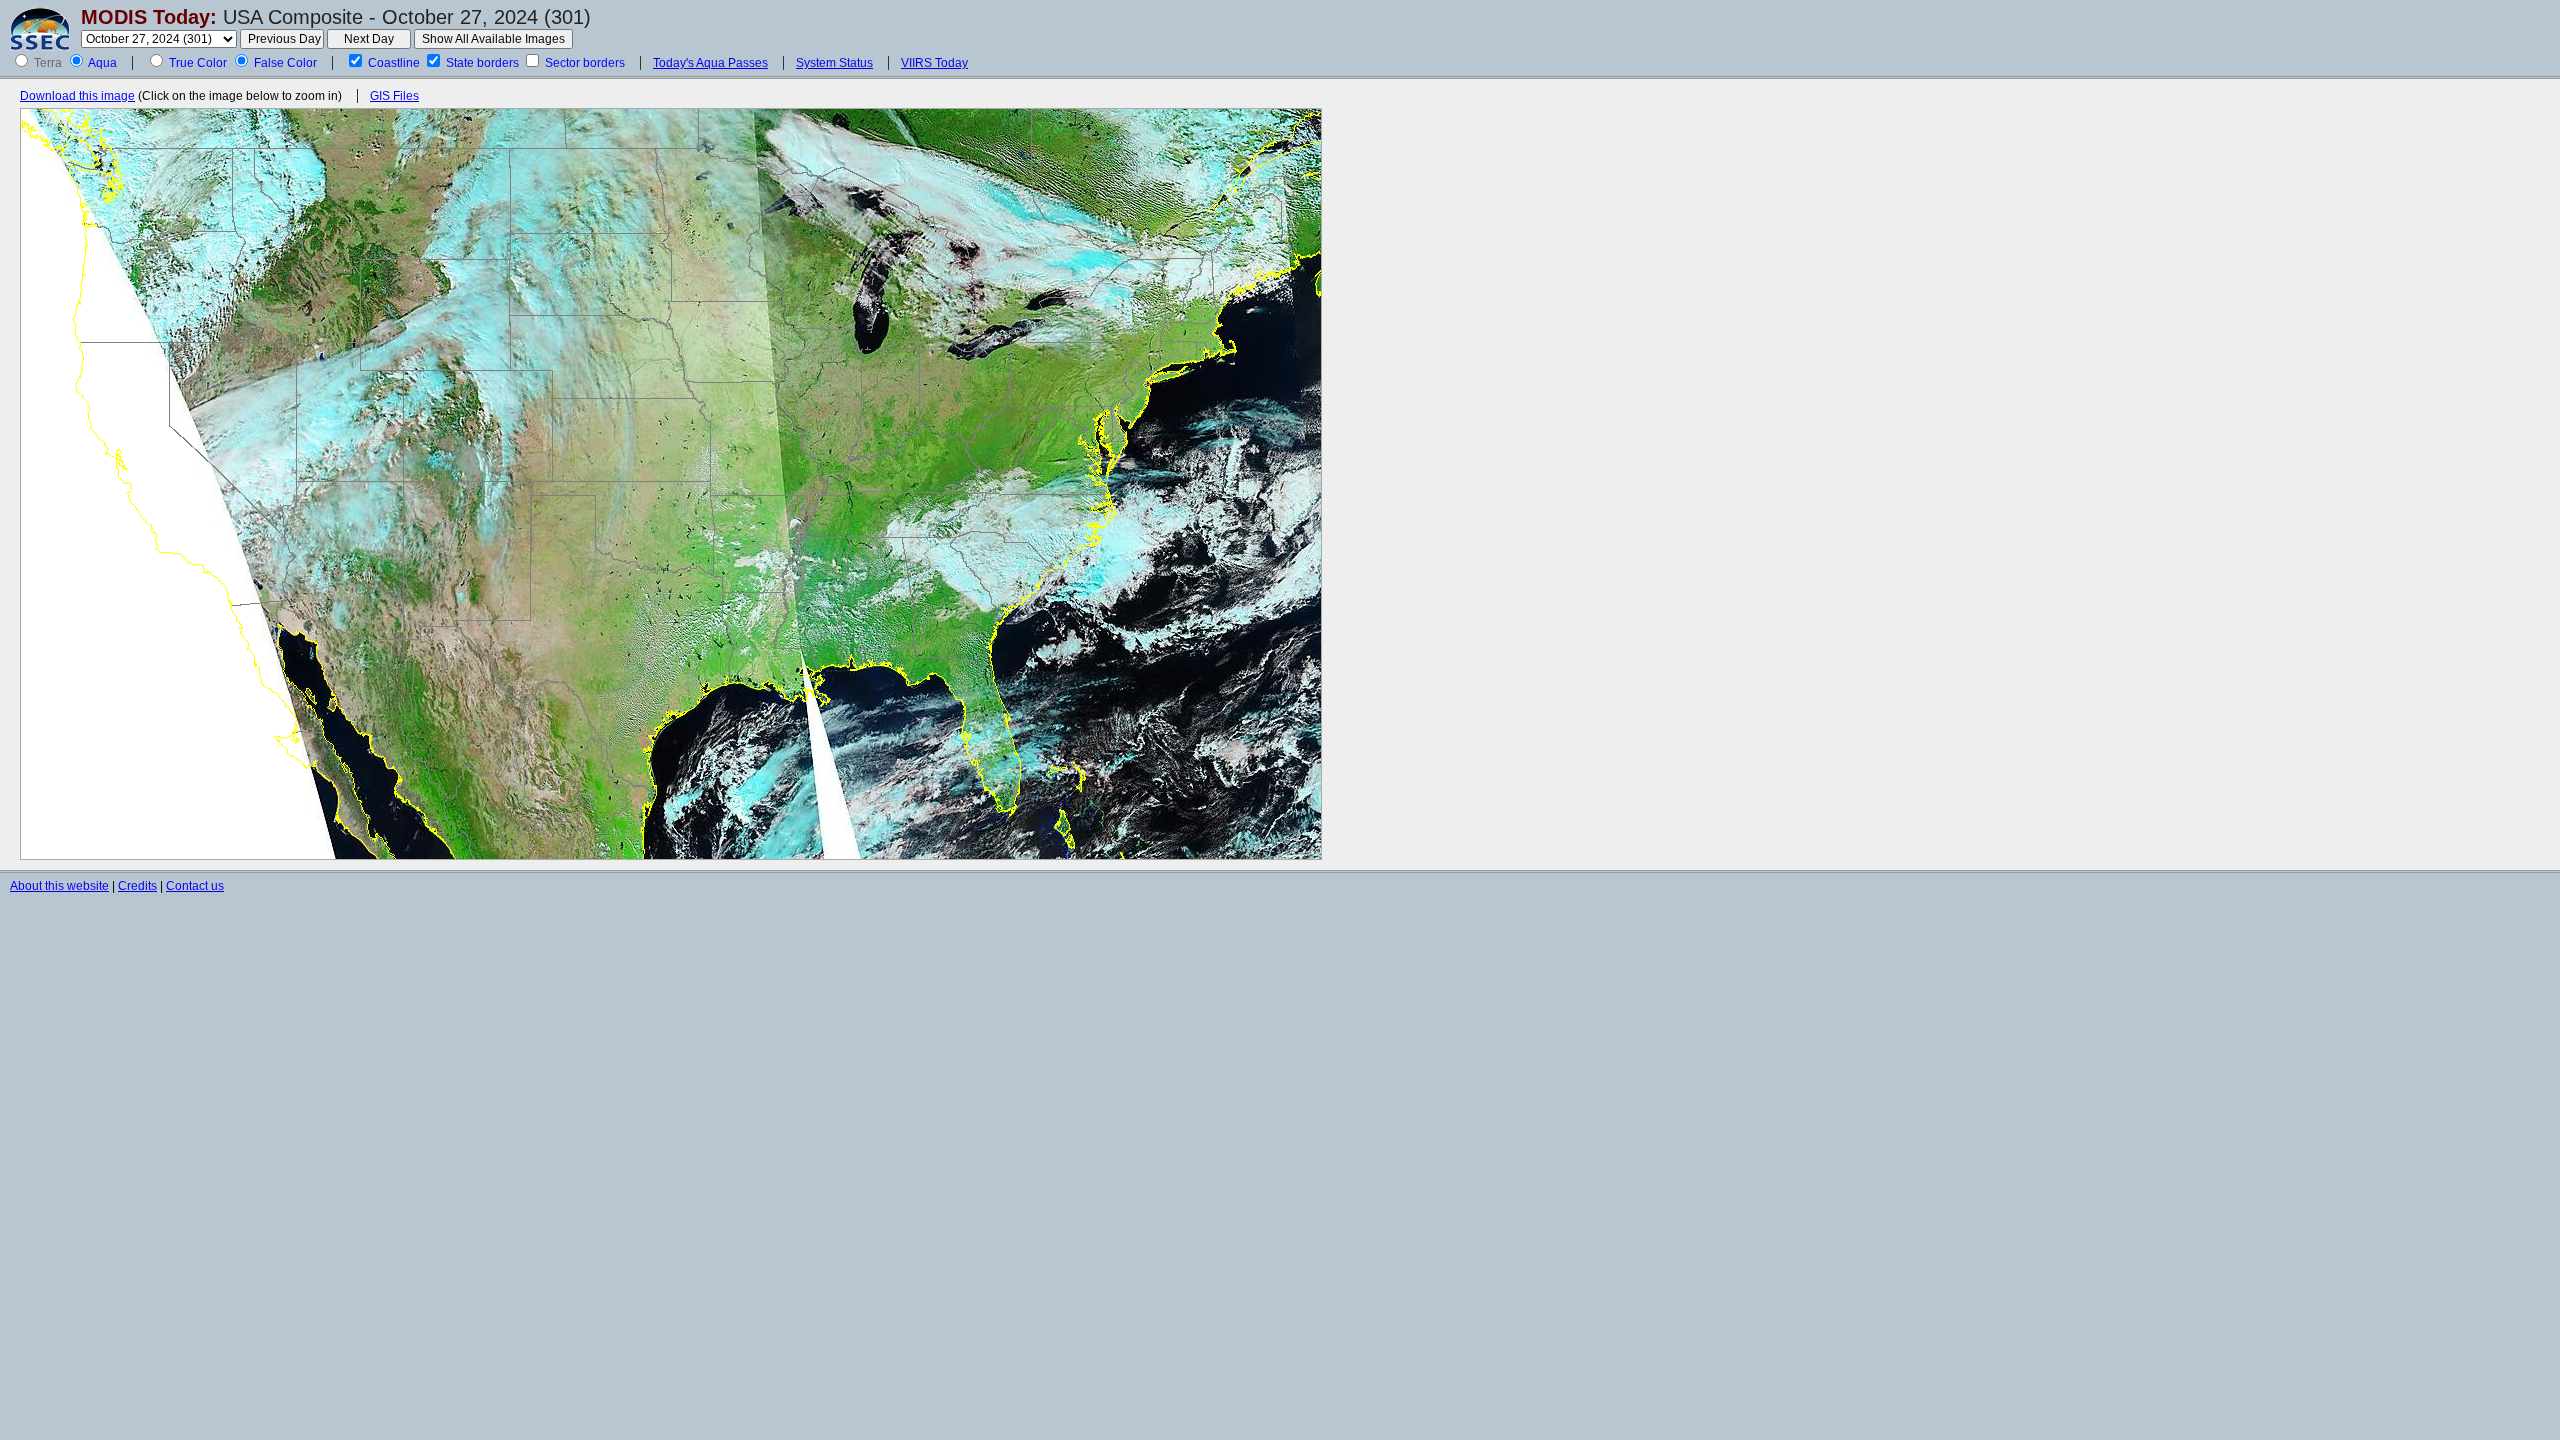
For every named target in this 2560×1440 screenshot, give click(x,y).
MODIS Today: (149, 17)
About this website (59, 886)
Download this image (77, 96)
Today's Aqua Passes (710, 63)
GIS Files (394, 96)
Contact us (195, 886)
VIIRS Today (934, 63)
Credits (137, 886)
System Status (834, 63)
